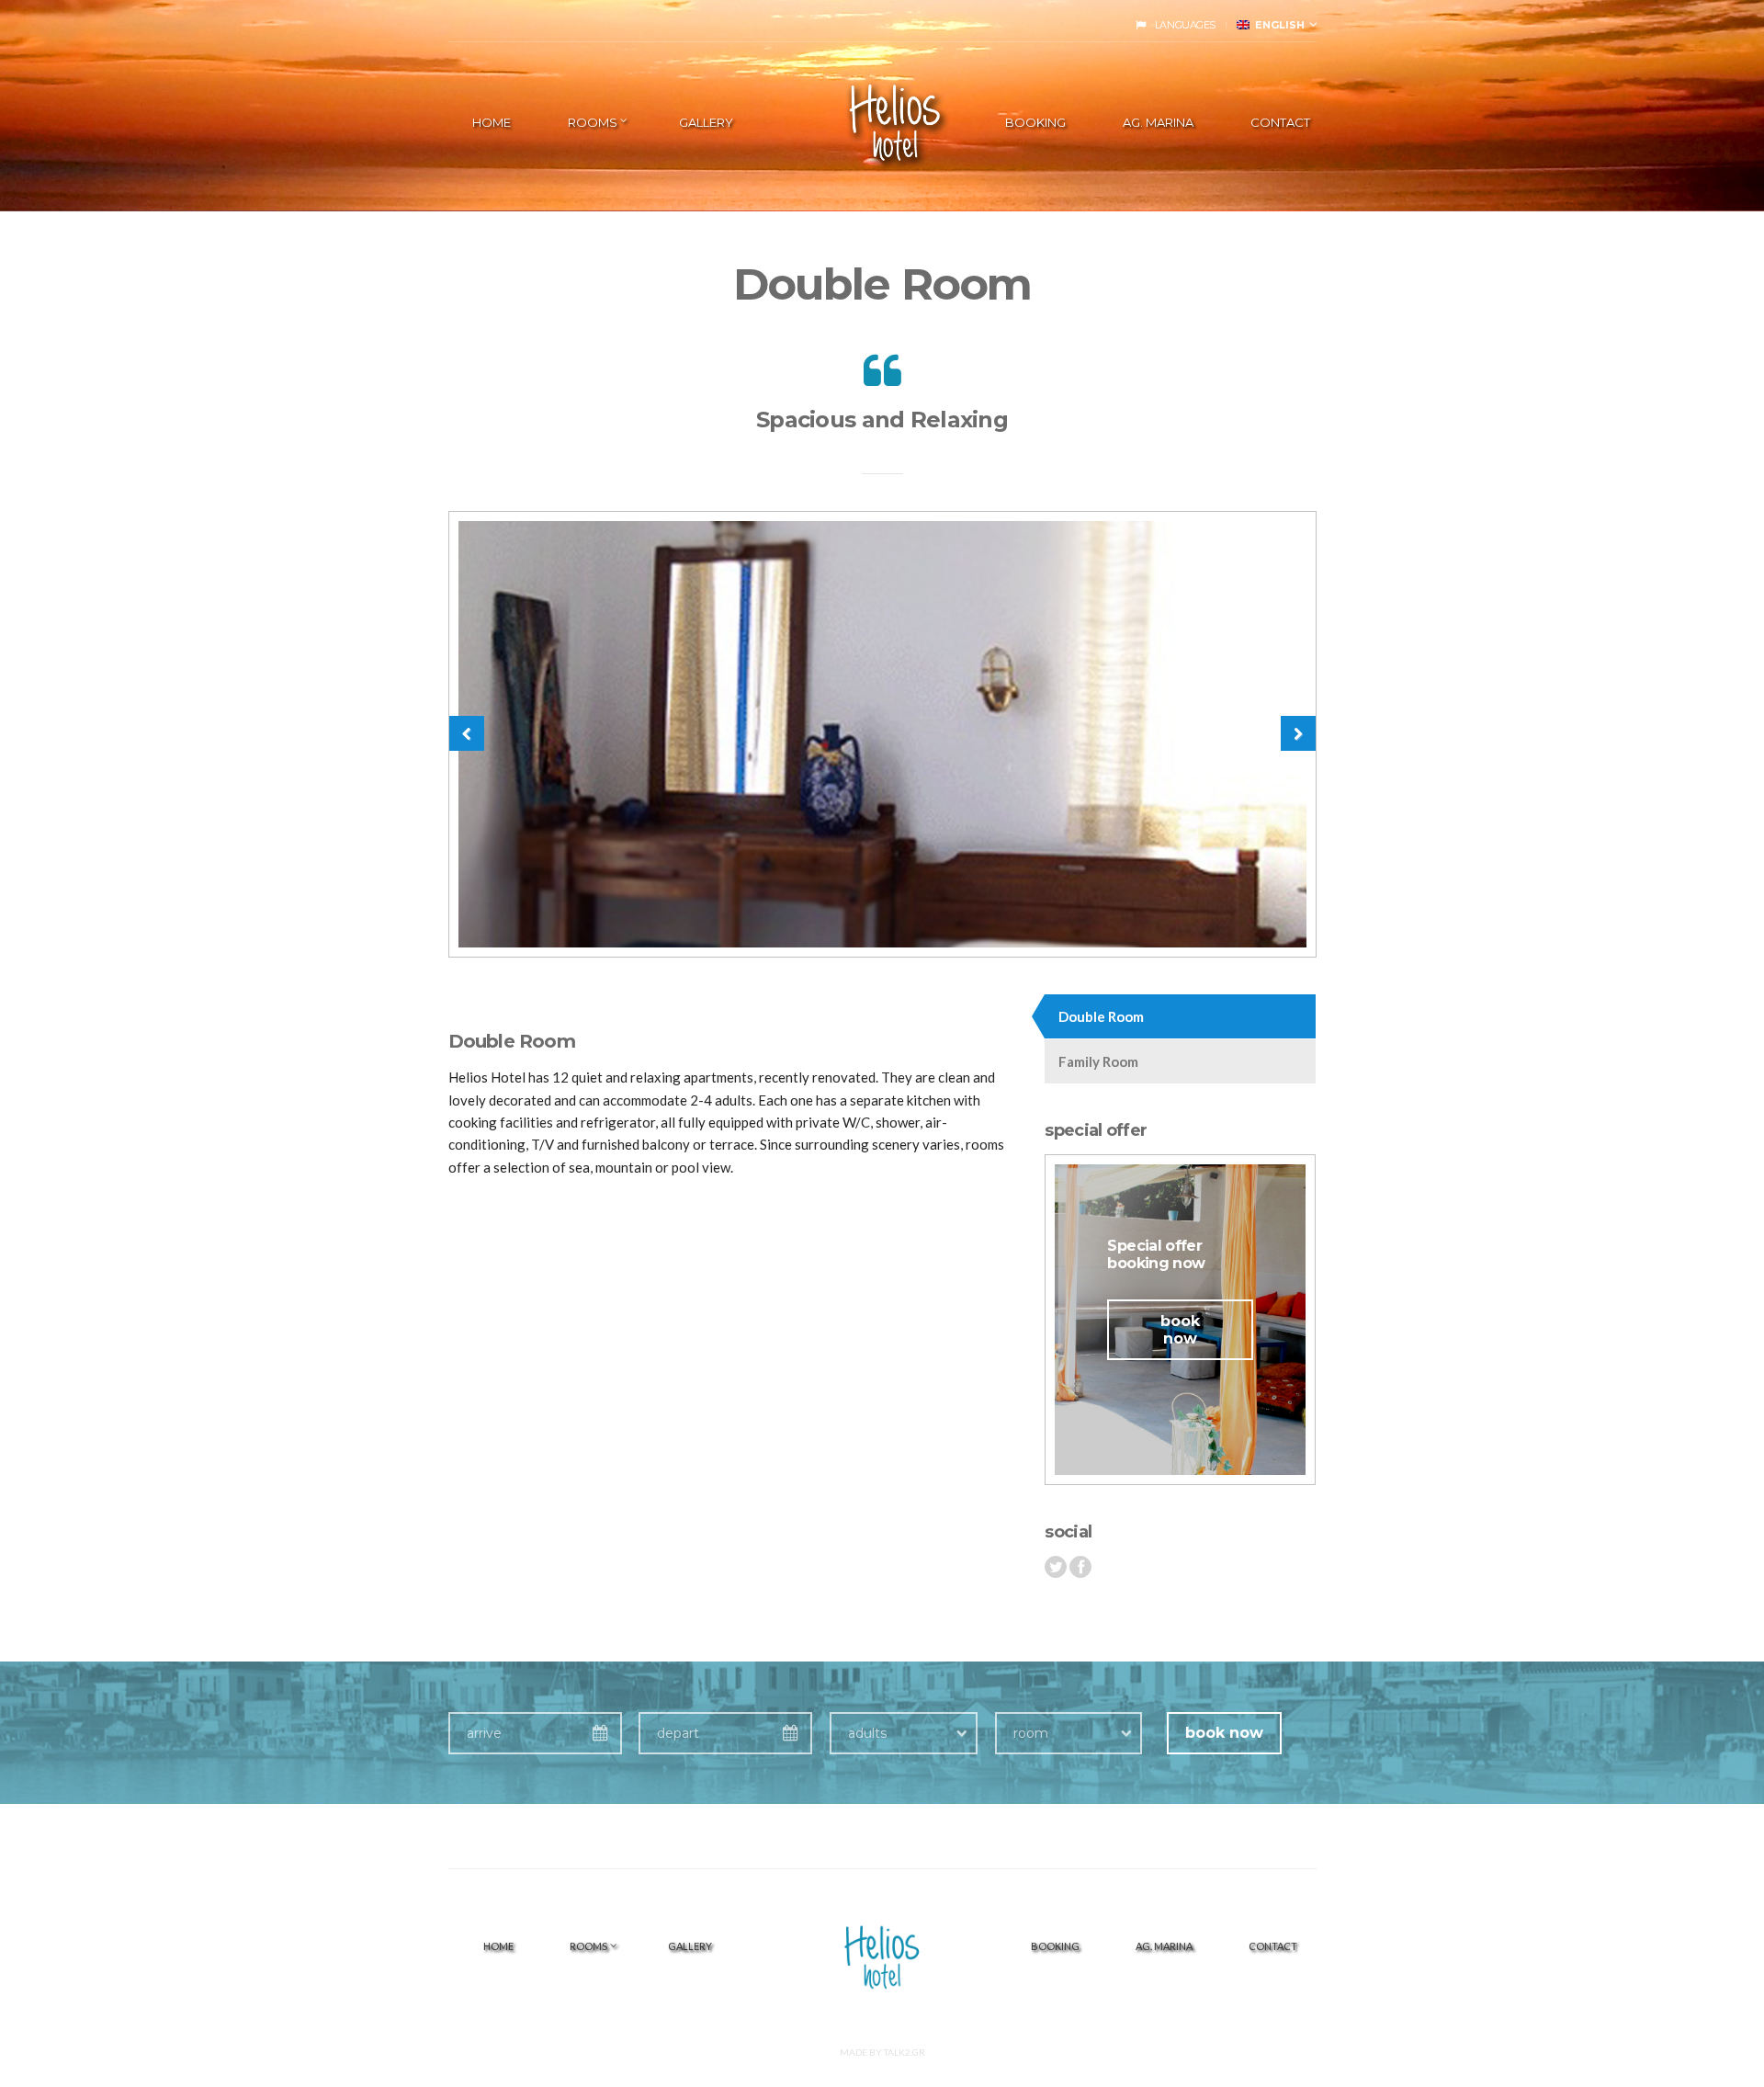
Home (492, 122)
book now (1180, 1330)
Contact (1280, 122)
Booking (1035, 122)
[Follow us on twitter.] (1056, 1567)
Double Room (1101, 1016)
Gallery (706, 122)
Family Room (1098, 1061)
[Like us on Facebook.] (1080, 1567)
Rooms (593, 122)
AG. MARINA (1158, 122)
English (1277, 25)
